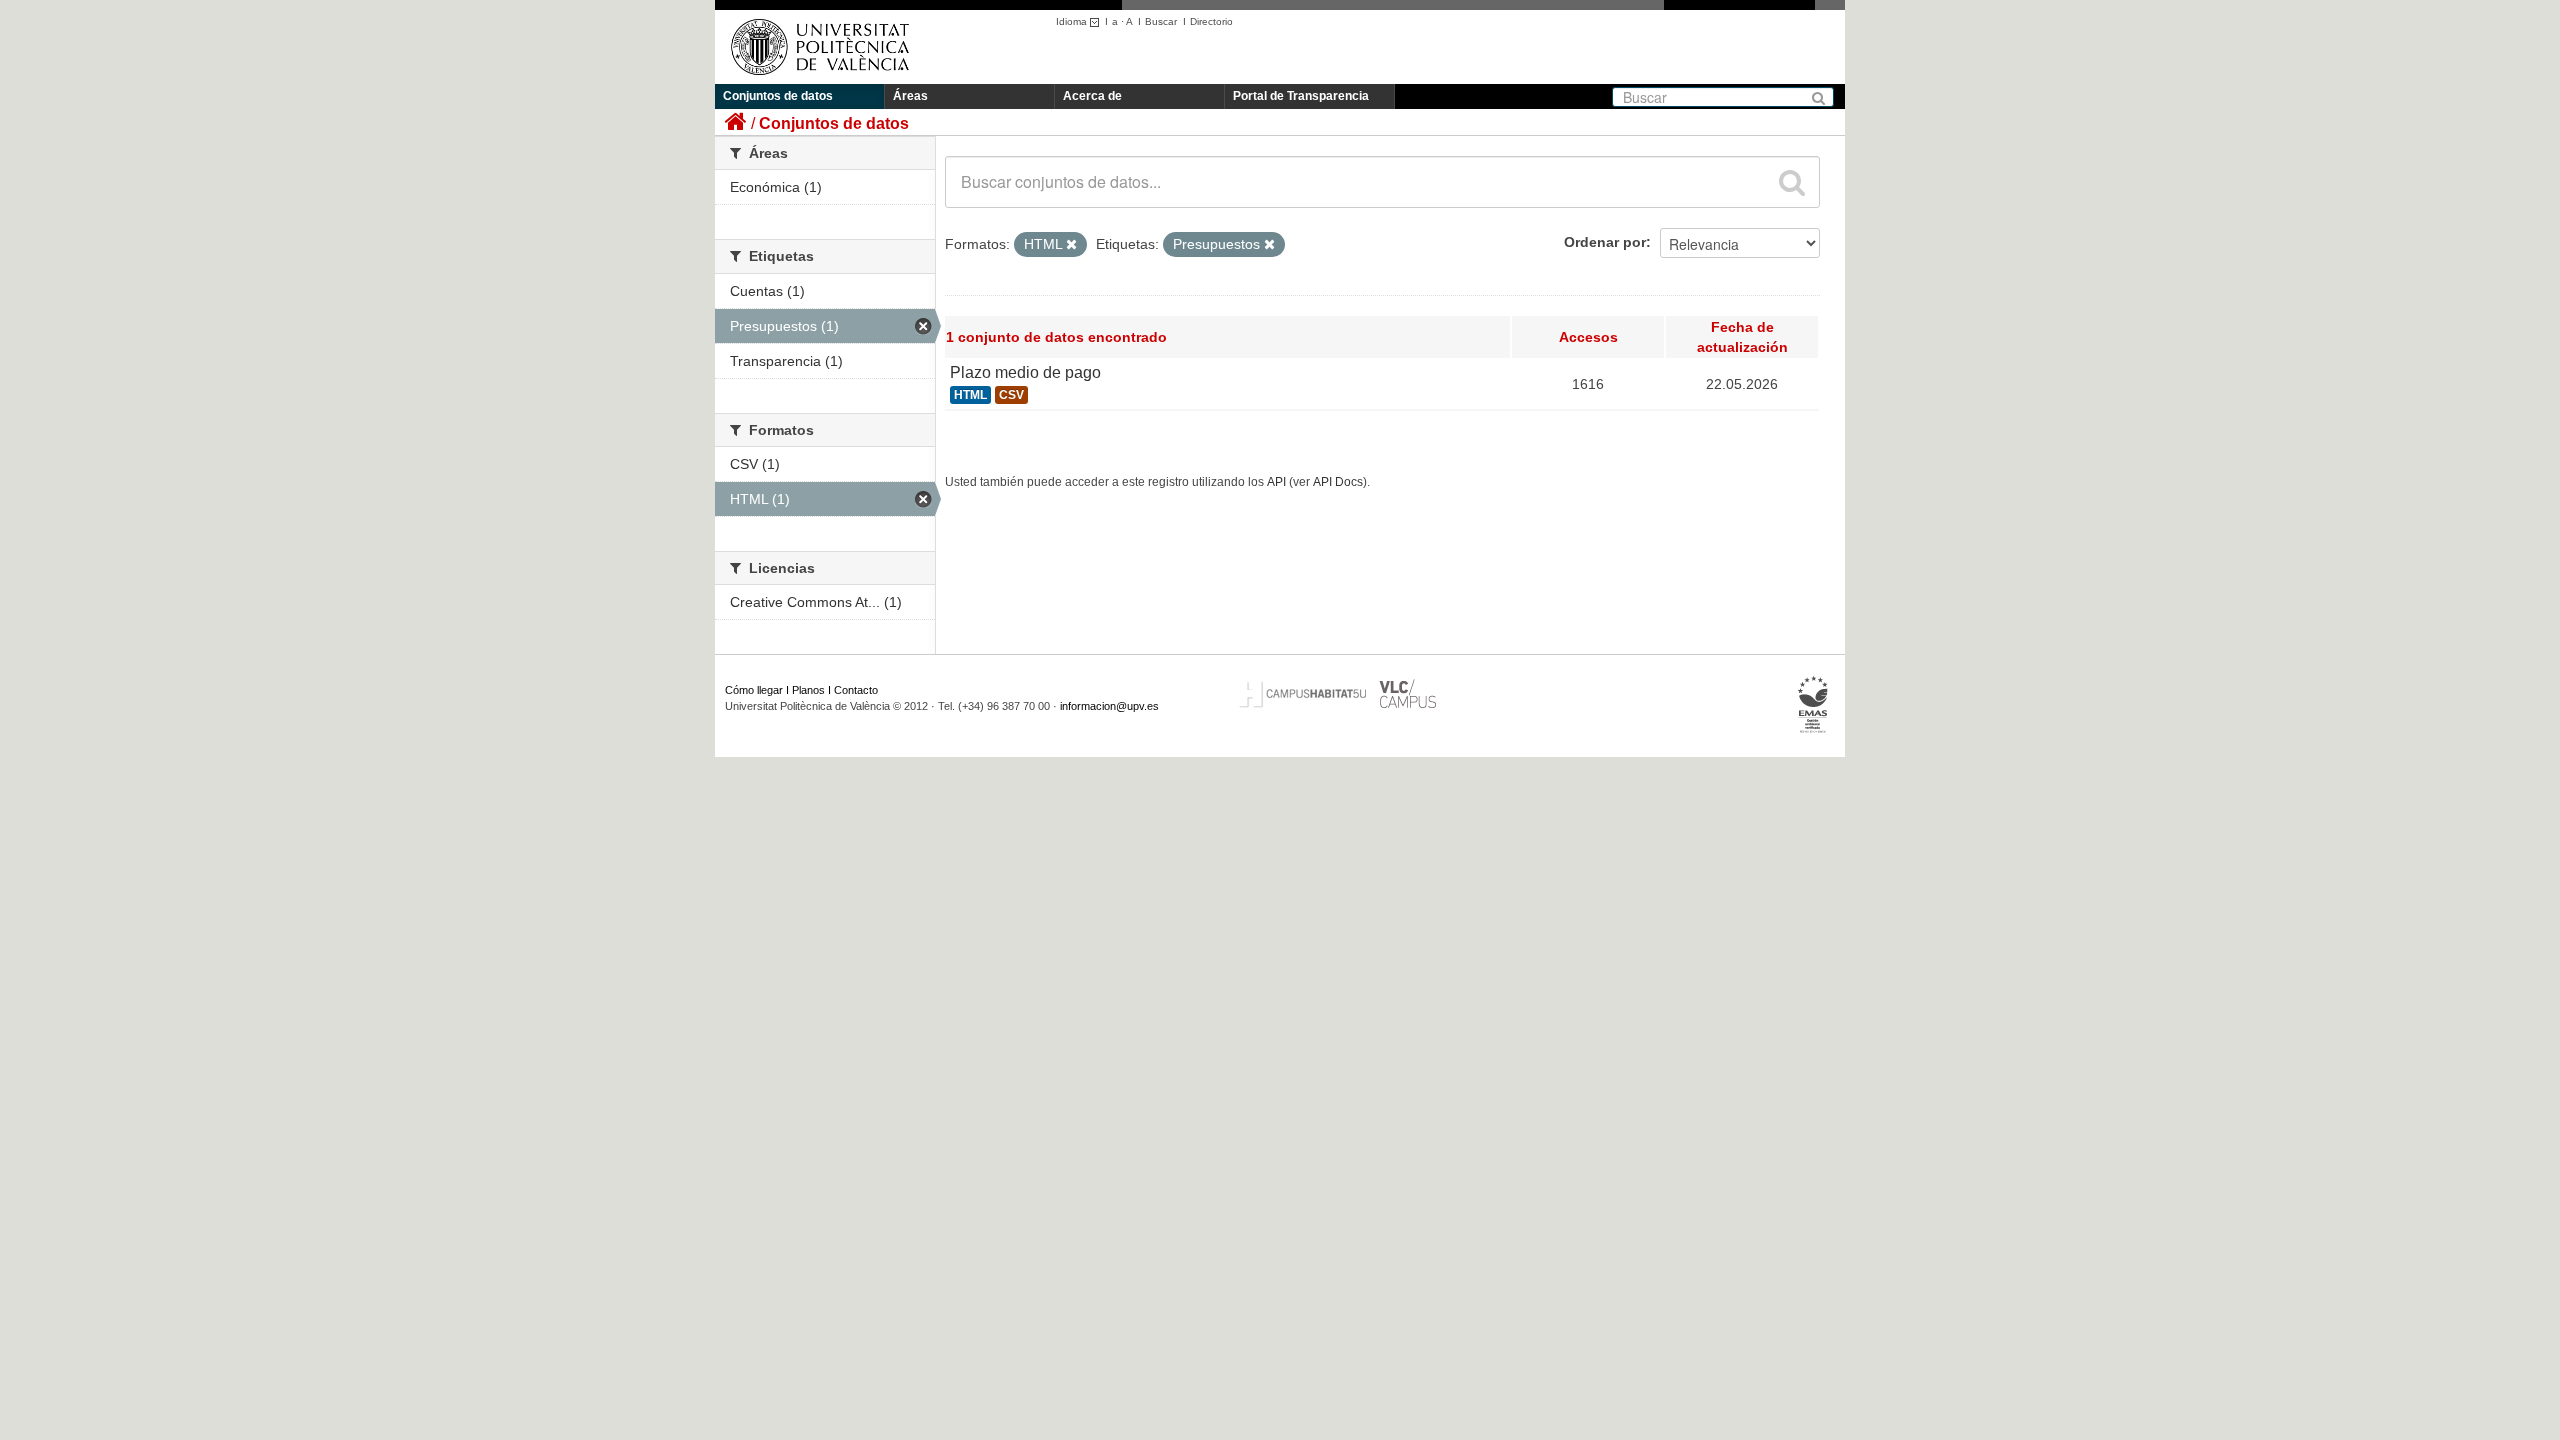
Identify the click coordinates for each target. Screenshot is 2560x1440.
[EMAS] (1813, 705)
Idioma (1073, 21)
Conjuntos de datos (778, 96)
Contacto (856, 690)
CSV (1011, 395)
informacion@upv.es (1109, 706)
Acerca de (1092, 96)
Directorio (1211, 21)
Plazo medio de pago (1025, 372)
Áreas (910, 96)
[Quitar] (1071, 245)
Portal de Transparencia (1301, 96)
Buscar (1161, 21)
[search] (1792, 182)
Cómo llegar (754, 690)
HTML (970, 395)
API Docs (1338, 482)
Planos (808, 690)
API (1276, 482)
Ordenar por (1605, 242)
